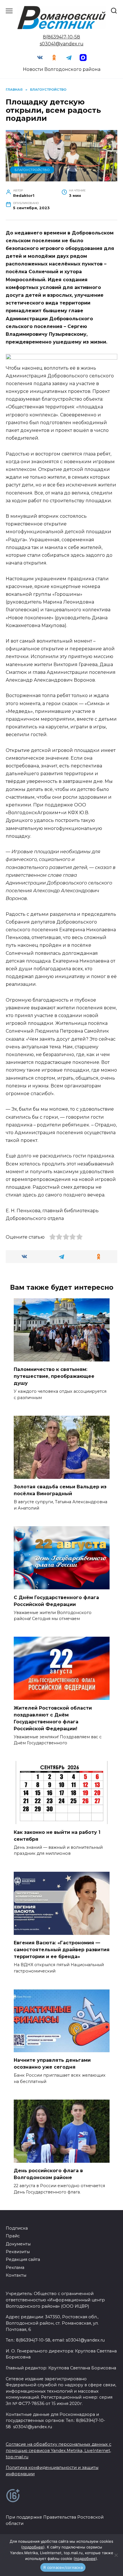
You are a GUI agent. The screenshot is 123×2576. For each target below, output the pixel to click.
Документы (18, 2244)
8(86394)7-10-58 (61, 37)
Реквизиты (18, 2252)
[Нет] (116, 2555)
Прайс (13, 2236)
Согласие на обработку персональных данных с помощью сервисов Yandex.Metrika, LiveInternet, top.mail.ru (58, 2450)
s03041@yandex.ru (62, 44)
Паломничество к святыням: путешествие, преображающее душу (54, 1376)
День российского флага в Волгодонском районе (48, 2174)
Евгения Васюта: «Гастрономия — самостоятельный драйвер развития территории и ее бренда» (62, 1950)
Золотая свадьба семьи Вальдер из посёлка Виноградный (60, 1490)
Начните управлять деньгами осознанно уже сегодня (52, 2064)
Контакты (16, 2275)
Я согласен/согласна (63, 2567)
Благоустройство (32, 170)
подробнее (33, 2547)
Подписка (17, 2228)
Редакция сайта (23, 2259)
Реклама (15, 2267)
